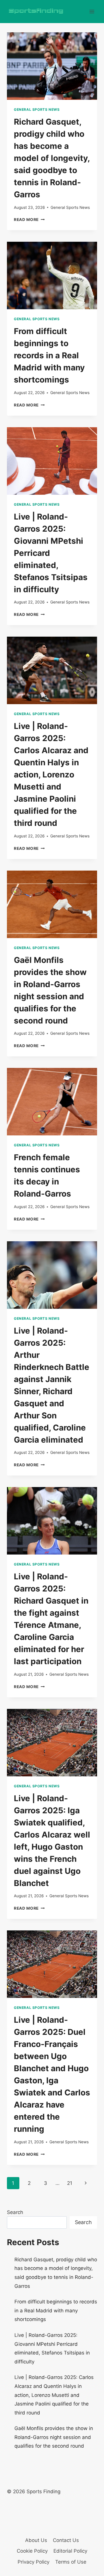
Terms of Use (71, 2562)
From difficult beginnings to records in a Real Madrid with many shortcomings (49, 355)
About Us (36, 2540)
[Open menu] (92, 11)
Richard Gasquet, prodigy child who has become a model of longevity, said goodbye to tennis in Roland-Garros (52, 158)
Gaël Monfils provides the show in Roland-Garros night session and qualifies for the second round (54, 2437)
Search (15, 2212)
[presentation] (52, 66)
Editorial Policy (70, 2551)
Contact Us (66, 2540)
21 (70, 2183)
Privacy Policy (34, 2562)
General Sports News (37, 109)
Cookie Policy (32, 2551)
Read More (29, 220)
